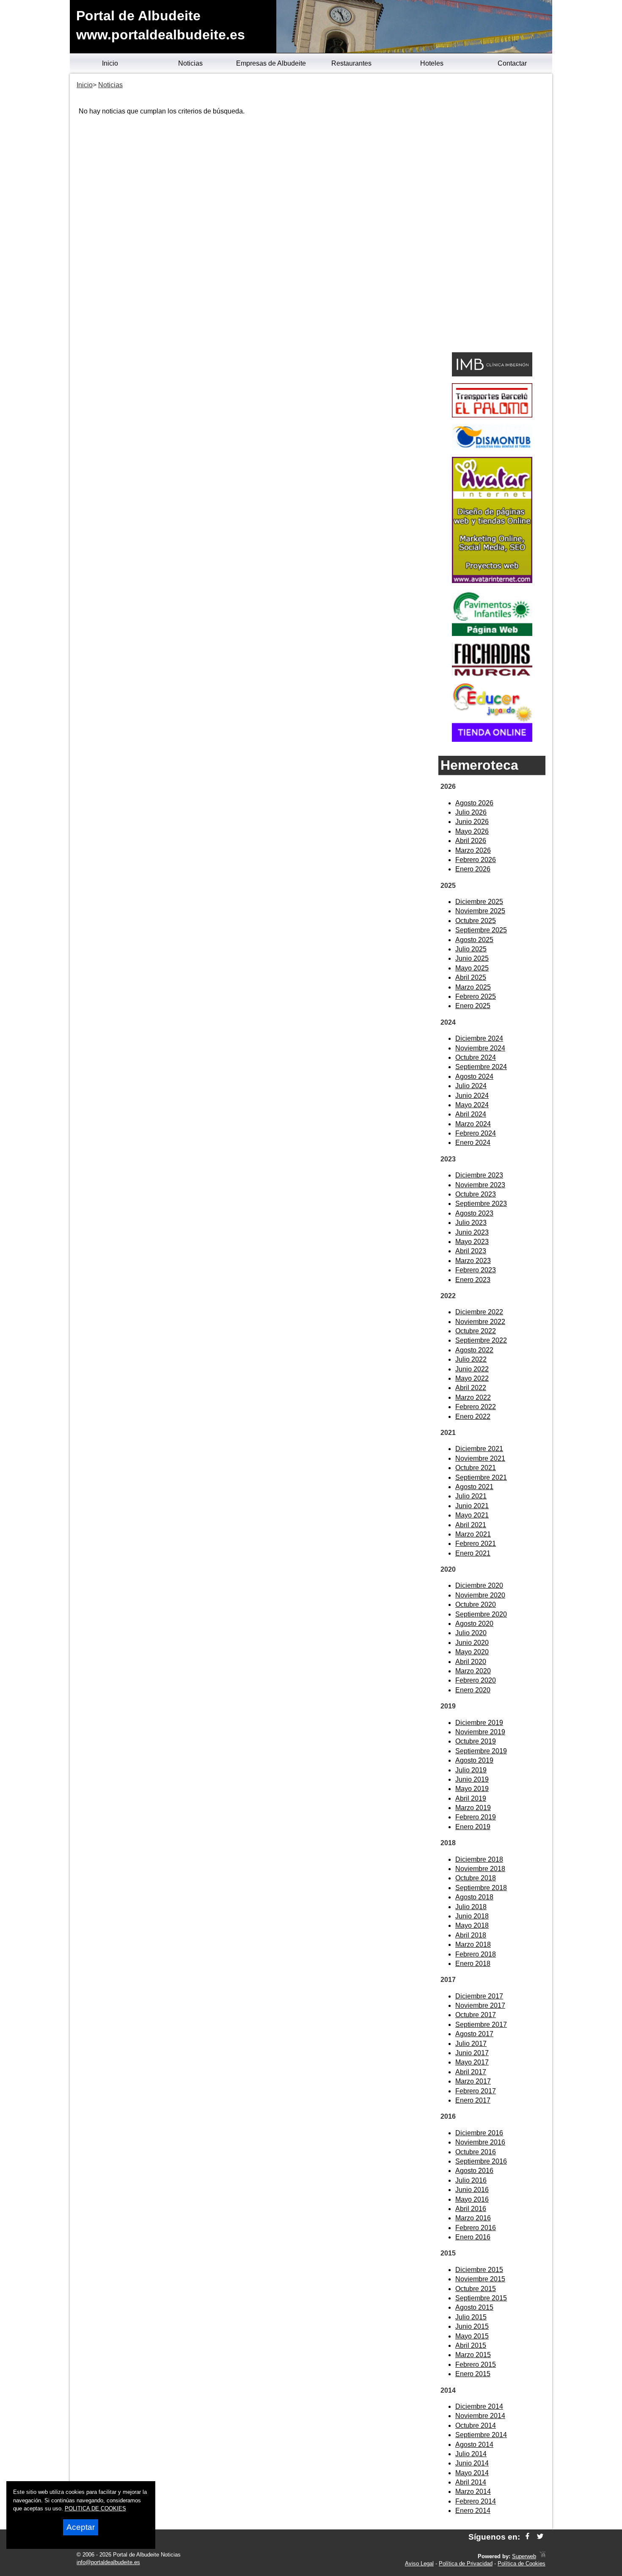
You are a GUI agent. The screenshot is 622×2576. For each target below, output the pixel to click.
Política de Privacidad (466, 2564)
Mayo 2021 (472, 1515)
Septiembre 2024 (481, 1067)
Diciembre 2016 (479, 2133)
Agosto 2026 (474, 803)
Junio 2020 (472, 1643)
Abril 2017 (471, 2072)
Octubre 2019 (476, 1741)
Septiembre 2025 (481, 930)
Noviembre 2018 (480, 1869)
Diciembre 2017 (479, 1996)
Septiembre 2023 (481, 1204)
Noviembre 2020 (480, 1595)
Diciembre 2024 (479, 1038)
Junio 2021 (472, 1506)
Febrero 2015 (476, 2365)
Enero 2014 (473, 2511)
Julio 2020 (471, 1633)
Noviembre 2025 (480, 911)
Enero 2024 (473, 1143)
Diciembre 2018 (479, 1859)
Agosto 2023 (474, 1213)
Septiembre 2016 (481, 2161)
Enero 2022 (473, 1417)
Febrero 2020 (476, 1680)
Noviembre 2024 (480, 1048)
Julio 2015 (471, 2317)
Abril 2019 (471, 1798)
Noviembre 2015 (480, 2279)
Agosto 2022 (474, 1350)
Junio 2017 (472, 2053)
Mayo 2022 (472, 1378)
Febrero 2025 (476, 996)
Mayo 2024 (472, 1105)
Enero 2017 (473, 2100)
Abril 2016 (471, 2209)
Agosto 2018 (474, 1897)
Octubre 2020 (476, 1604)
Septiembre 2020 (481, 1614)
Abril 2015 (471, 2345)
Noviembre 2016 (480, 2142)
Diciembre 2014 (479, 2406)
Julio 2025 (471, 949)
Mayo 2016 (472, 2199)
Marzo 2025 (473, 987)
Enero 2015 (473, 2374)
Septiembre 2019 (481, 1751)
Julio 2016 (471, 2180)
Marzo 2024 (473, 1124)
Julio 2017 (471, 2044)
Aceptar (81, 2527)
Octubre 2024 (476, 1057)
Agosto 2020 (474, 1624)
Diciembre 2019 (479, 1723)
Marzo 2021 (473, 1534)
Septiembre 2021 (481, 1477)
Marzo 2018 (473, 1944)
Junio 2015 (472, 2326)
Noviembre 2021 (480, 1458)
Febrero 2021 (476, 1544)
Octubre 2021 (476, 1468)
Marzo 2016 (473, 2218)
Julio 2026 (471, 812)
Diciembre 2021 (479, 1449)
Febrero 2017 (476, 2091)
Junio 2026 (472, 822)
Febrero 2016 (476, 2228)
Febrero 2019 (476, 1817)
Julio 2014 (471, 2454)
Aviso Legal (419, 2564)
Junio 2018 (472, 1916)
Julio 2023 (471, 1223)
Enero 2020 (473, 1690)
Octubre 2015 (476, 2289)
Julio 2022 (471, 1359)
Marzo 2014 (473, 2492)
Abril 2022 (471, 1388)
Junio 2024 (472, 1096)
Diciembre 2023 (479, 1175)
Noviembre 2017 (480, 2005)
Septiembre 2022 (481, 1340)
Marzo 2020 (473, 1671)
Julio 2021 (471, 1496)
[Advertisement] (492, 214)
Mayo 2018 (472, 1925)
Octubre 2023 (476, 1194)
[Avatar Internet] (492, 581)
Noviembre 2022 (480, 1322)
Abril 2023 (471, 1251)
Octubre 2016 (476, 2152)
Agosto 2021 (474, 1487)
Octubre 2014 (476, 2425)
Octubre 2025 (476, 921)
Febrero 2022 (476, 1407)
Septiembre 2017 (481, 2025)
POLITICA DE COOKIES (95, 2508)
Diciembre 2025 (479, 902)
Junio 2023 (472, 1232)
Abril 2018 (471, 1935)
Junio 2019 (472, 1779)
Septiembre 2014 (481, 2435)
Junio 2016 (472, 2190)
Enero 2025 (473, 1006)
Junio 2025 (472, 958)
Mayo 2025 (472, 968)
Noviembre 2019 (480, 1732)
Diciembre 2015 (479, 2270)
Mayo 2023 (472, 1242)
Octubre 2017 (476, 2015)
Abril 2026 (471, 841)
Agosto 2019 (474, 1760)
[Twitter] (540, 2537)
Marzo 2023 (473, 1261)
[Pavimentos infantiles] (492, 634)
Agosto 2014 (474, 2445)
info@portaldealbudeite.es (108, 2562)
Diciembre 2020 (479, 1585)
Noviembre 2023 (480, 1185)
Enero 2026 (473, 869)
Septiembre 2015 (481, 2298)
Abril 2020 (471, 1662)
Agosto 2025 (474, 940)
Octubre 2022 (476, 1331)
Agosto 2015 (474, 2307)
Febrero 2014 (476, 2501)
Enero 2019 (473, 1827)
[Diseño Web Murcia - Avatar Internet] (542, 2556)
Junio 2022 (472, 1369)
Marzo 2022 (473, 1397)
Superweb (524, 2556)
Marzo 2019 (473, 1808)
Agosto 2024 (474, 1077)
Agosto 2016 (474, 2171)
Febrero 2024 (476, 1133)
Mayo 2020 (472, 1652)
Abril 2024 (471, 1114)
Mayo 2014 (472, 2473)
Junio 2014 (472, 2463)
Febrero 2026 (476, 860)
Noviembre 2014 (480, 2416)
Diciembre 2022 (479, 1312)
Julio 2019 (471, 1770)
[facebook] (527, 2537)
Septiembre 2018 (481, 1888)
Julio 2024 (471, 1086)
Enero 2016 (473, 2237)
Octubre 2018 (476, 1878)
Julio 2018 (471, 1907)
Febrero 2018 (476, 1954)
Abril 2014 (471, 2482)
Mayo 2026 (472, 831)
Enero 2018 (473, 1964)
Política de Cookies (522, 2564)
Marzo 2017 (473, 2081)
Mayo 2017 (472, 2062)
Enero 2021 (473, 1553)
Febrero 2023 (476, 1270)
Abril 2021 (471, 1525)
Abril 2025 (471, 977)
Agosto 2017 (474, 2034)
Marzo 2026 (473, 850)
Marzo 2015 (473, 2355)
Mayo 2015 (472, 2336)
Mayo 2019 (472, 1789)
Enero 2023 (473, 1280)
